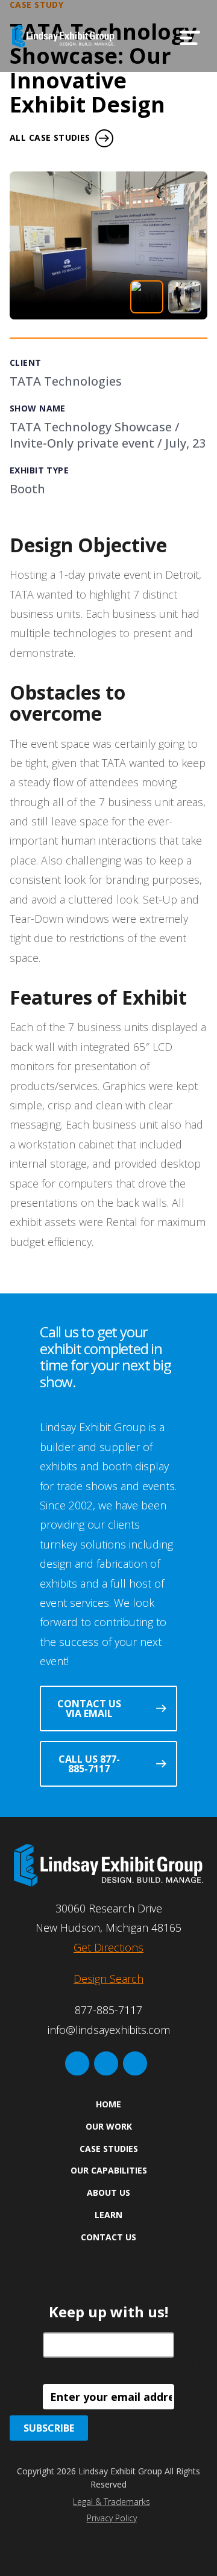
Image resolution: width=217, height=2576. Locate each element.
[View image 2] (185, 297)
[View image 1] (147, 297)
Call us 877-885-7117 (89, 1764)
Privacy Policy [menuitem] (112, 2518)
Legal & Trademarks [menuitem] (112, 2502)
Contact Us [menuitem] (108, 2237)
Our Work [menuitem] (109, 2126)
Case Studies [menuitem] (109, 2149)
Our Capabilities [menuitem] (109, 2170)
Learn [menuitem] (108, 2215)
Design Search (108, 1979)
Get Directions (108, 1947)
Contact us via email (89, 1709)
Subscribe (49, 2428)
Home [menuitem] (108, 2104)
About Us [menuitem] (108, 2192)
